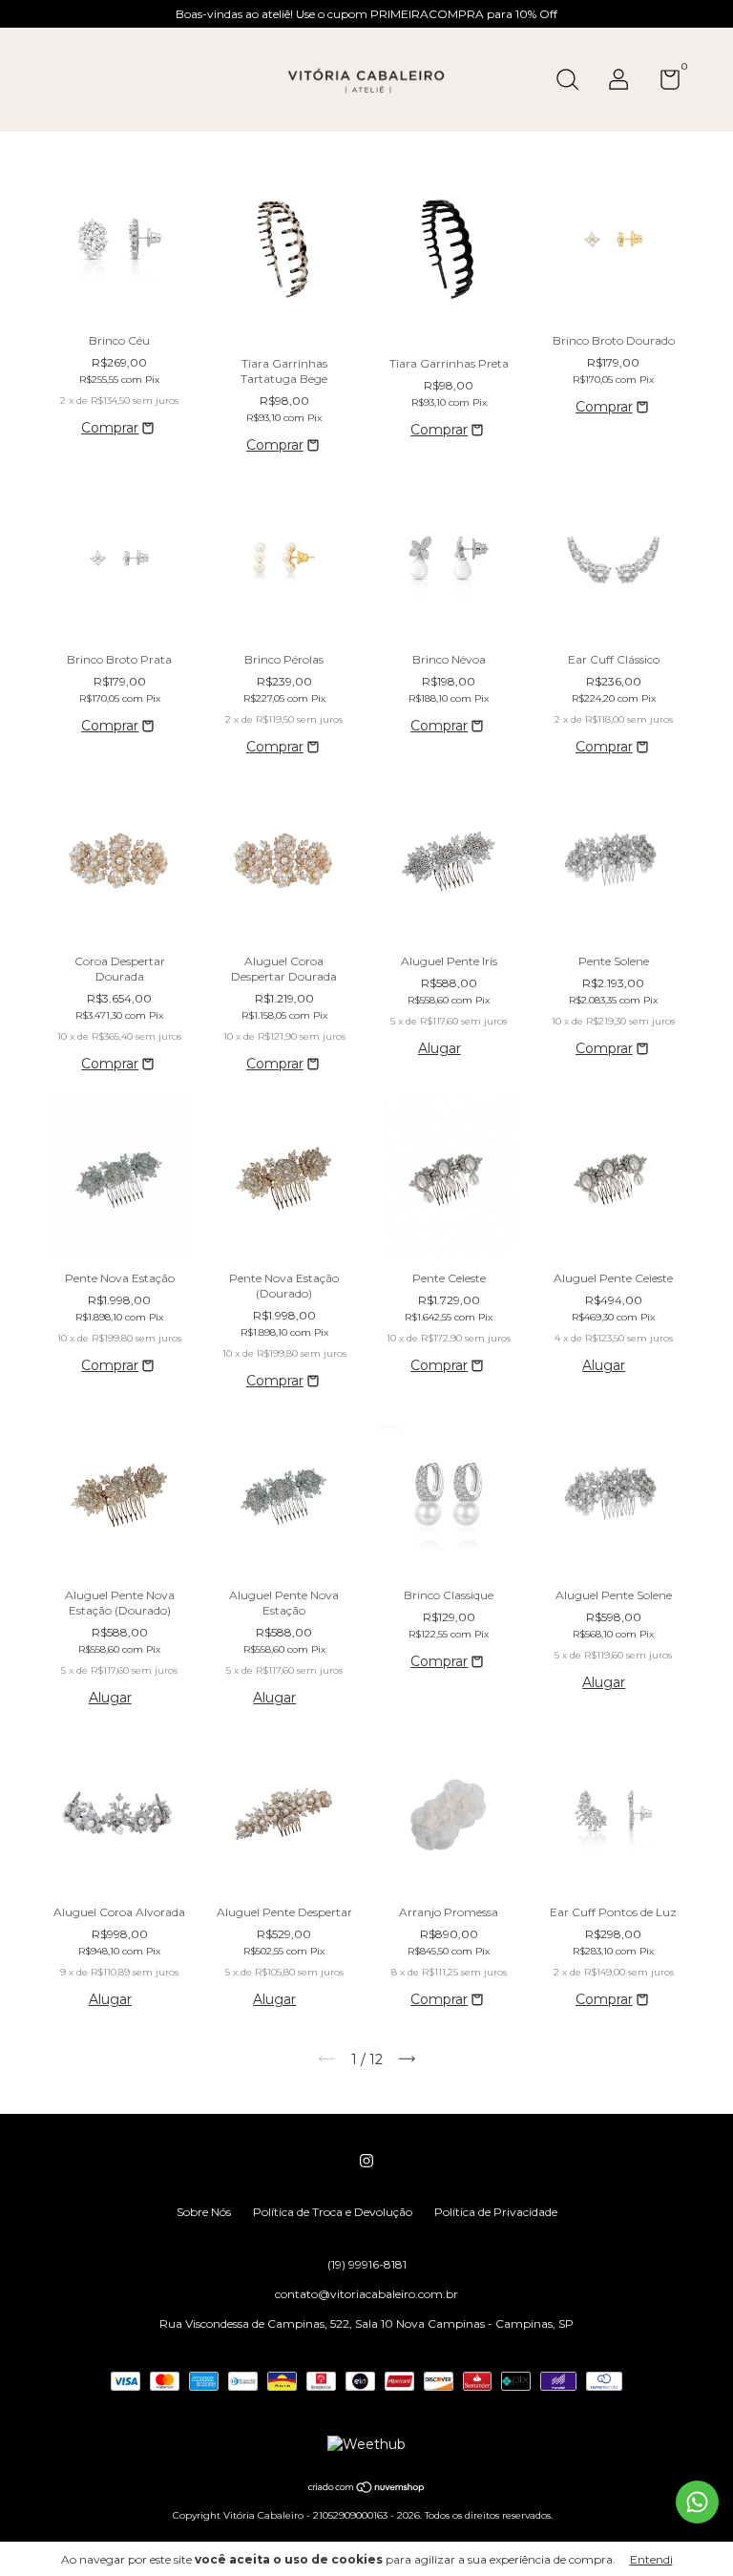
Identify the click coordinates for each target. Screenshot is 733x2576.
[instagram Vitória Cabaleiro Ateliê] (366, 2161)
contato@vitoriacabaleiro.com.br (366, 2294)
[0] (663, 84)
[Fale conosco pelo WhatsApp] (697, 2502)
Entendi (651, 2559)
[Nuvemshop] (367, 2489)
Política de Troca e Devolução (333, 2212)
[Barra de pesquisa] (574, 82)
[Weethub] (366, 2444)
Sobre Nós (204, 2212)
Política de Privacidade (496, 2212)
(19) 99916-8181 (367, 2264)
